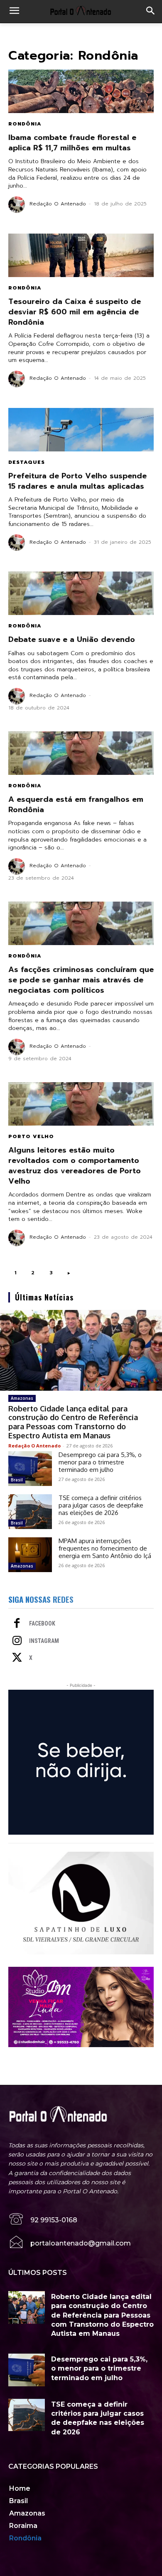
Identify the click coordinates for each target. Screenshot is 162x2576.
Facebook (42, 1623)
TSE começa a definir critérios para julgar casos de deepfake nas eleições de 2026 (101, 1505)
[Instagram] (17, 1641)
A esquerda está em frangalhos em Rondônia (76, 804)
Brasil (17, 1480)
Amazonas (22, 1398)
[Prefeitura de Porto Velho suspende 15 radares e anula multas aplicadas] (81, 430)
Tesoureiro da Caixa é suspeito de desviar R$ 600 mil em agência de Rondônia (75, 312)
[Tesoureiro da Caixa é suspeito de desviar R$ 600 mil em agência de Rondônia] (81, 255)
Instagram (44, 1641)
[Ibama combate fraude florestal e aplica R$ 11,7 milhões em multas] (81, 91)
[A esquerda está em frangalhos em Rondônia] (81, 753)
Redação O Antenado (58, 204)
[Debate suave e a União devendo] (81, 593)
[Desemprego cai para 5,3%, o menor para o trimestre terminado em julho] (30, 1469)
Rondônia (25, 124)
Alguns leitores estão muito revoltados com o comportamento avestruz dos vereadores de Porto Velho (75, 1166)
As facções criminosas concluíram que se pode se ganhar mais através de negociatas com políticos (81, 980)
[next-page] (69, 1273)
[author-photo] (18, 205)
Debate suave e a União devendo (72, 639)
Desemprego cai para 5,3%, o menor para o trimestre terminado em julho (100, 1462)
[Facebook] (17, 1624)
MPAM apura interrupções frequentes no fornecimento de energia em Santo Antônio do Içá (105, 1548)
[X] (17, 1658)
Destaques (27, 462)
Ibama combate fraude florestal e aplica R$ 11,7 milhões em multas (72, 143)
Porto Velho (31, 1136)
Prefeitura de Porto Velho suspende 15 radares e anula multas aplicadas (77, 481)
